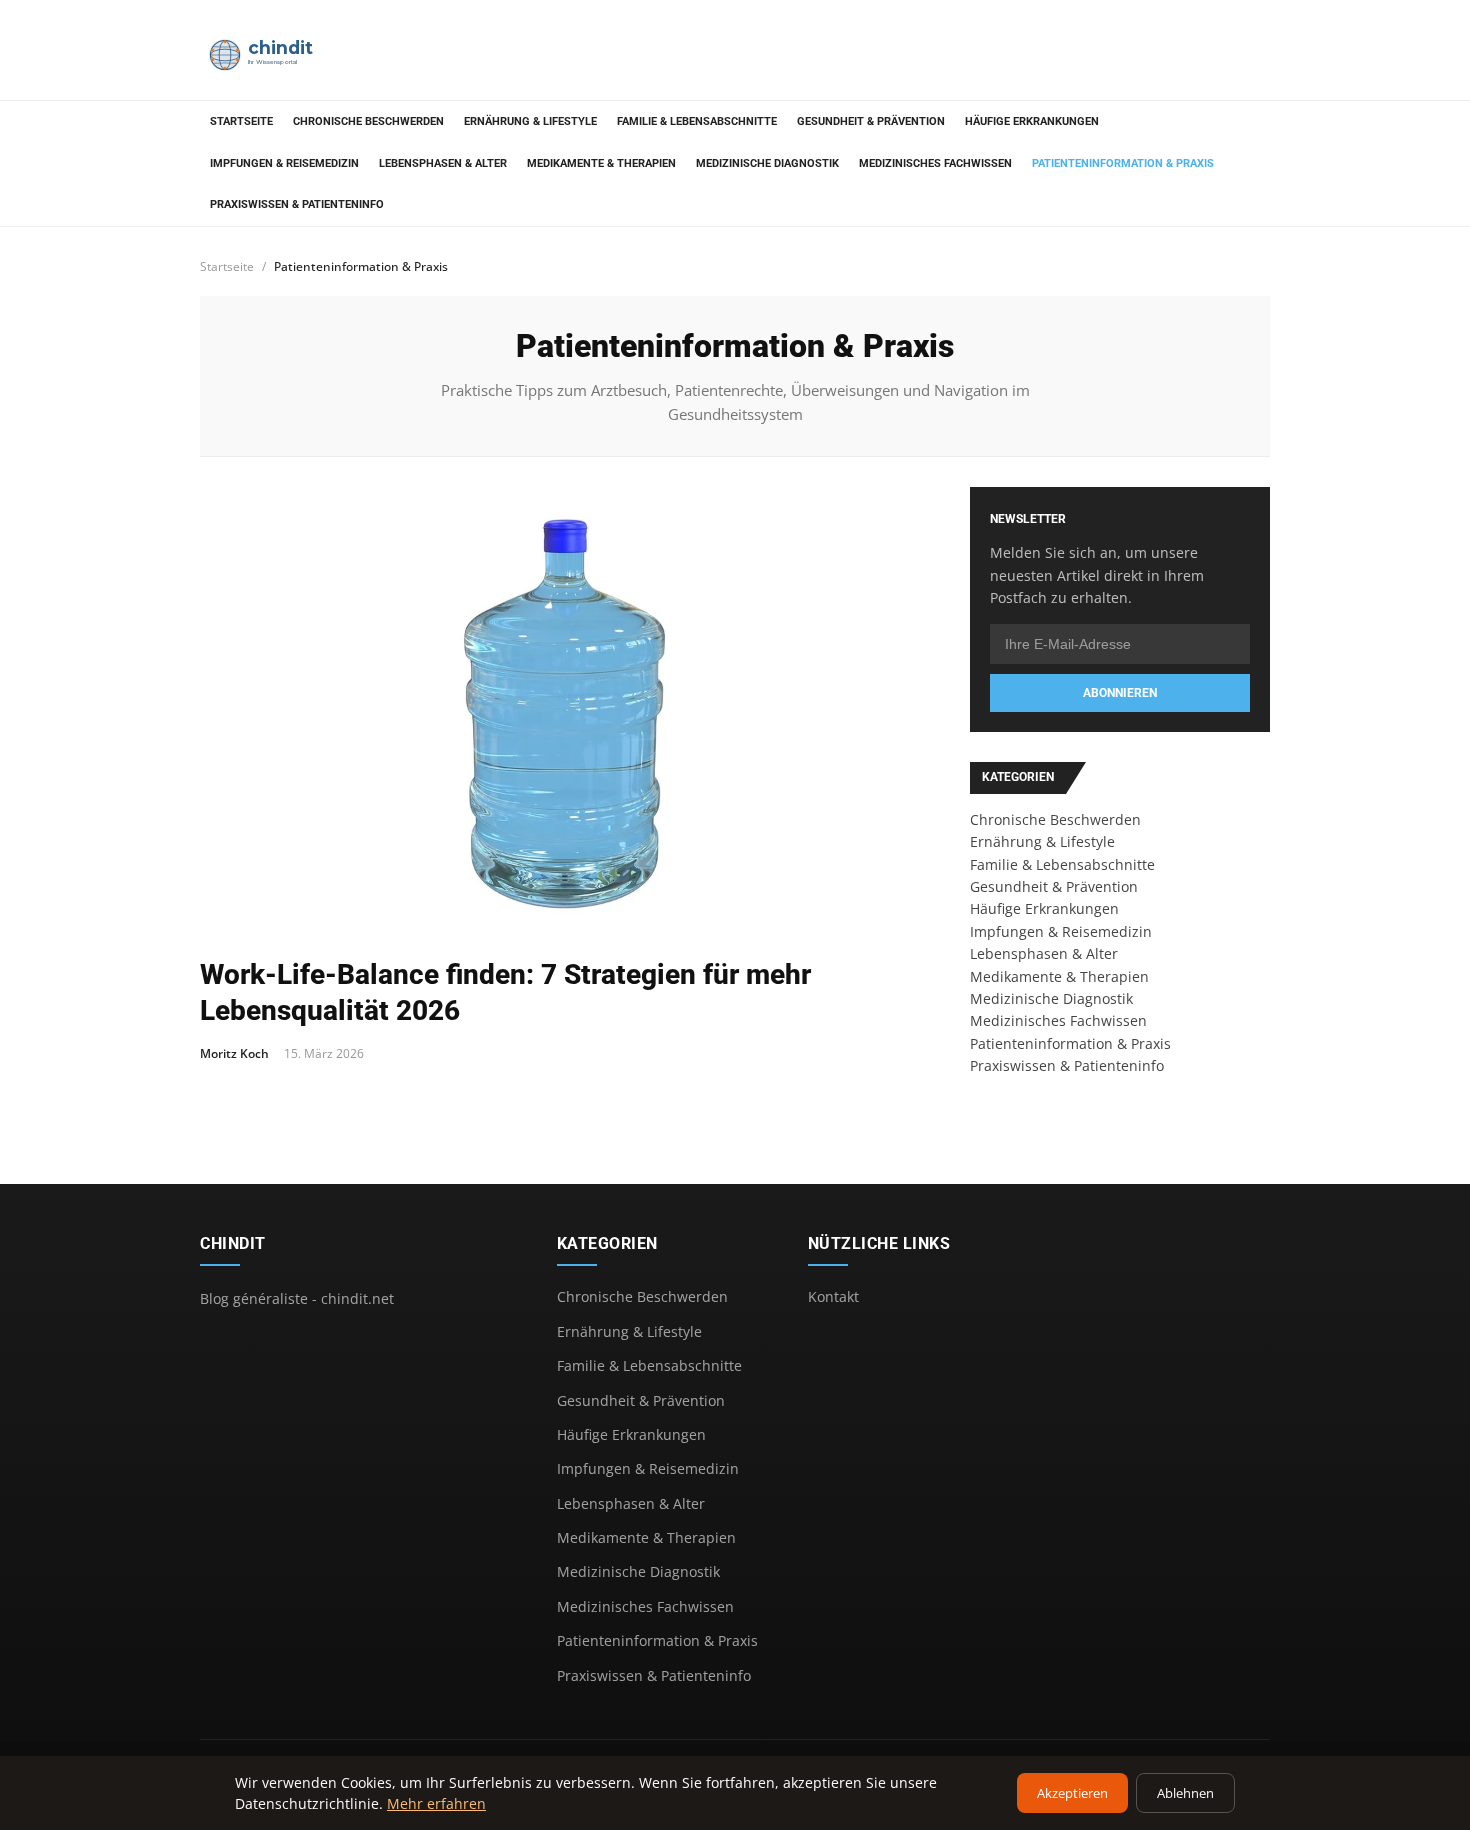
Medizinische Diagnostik (767, 163)
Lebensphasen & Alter (443, 163)
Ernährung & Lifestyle (530, 121)
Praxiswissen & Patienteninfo (297, 204)
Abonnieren (1120, 693)
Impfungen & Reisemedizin (284, 163)
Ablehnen (1185, 1793)
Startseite (241, 121)
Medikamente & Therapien (601, 163)
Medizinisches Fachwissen (935, 163)
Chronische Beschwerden (368, 121)
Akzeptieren (1072, 1793)
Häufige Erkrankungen (1032, 121)
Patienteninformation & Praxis (1123, 163)
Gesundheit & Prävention (871, 121)
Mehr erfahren (436, 1803)
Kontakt (833, 1296)
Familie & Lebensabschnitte (697, 121)
